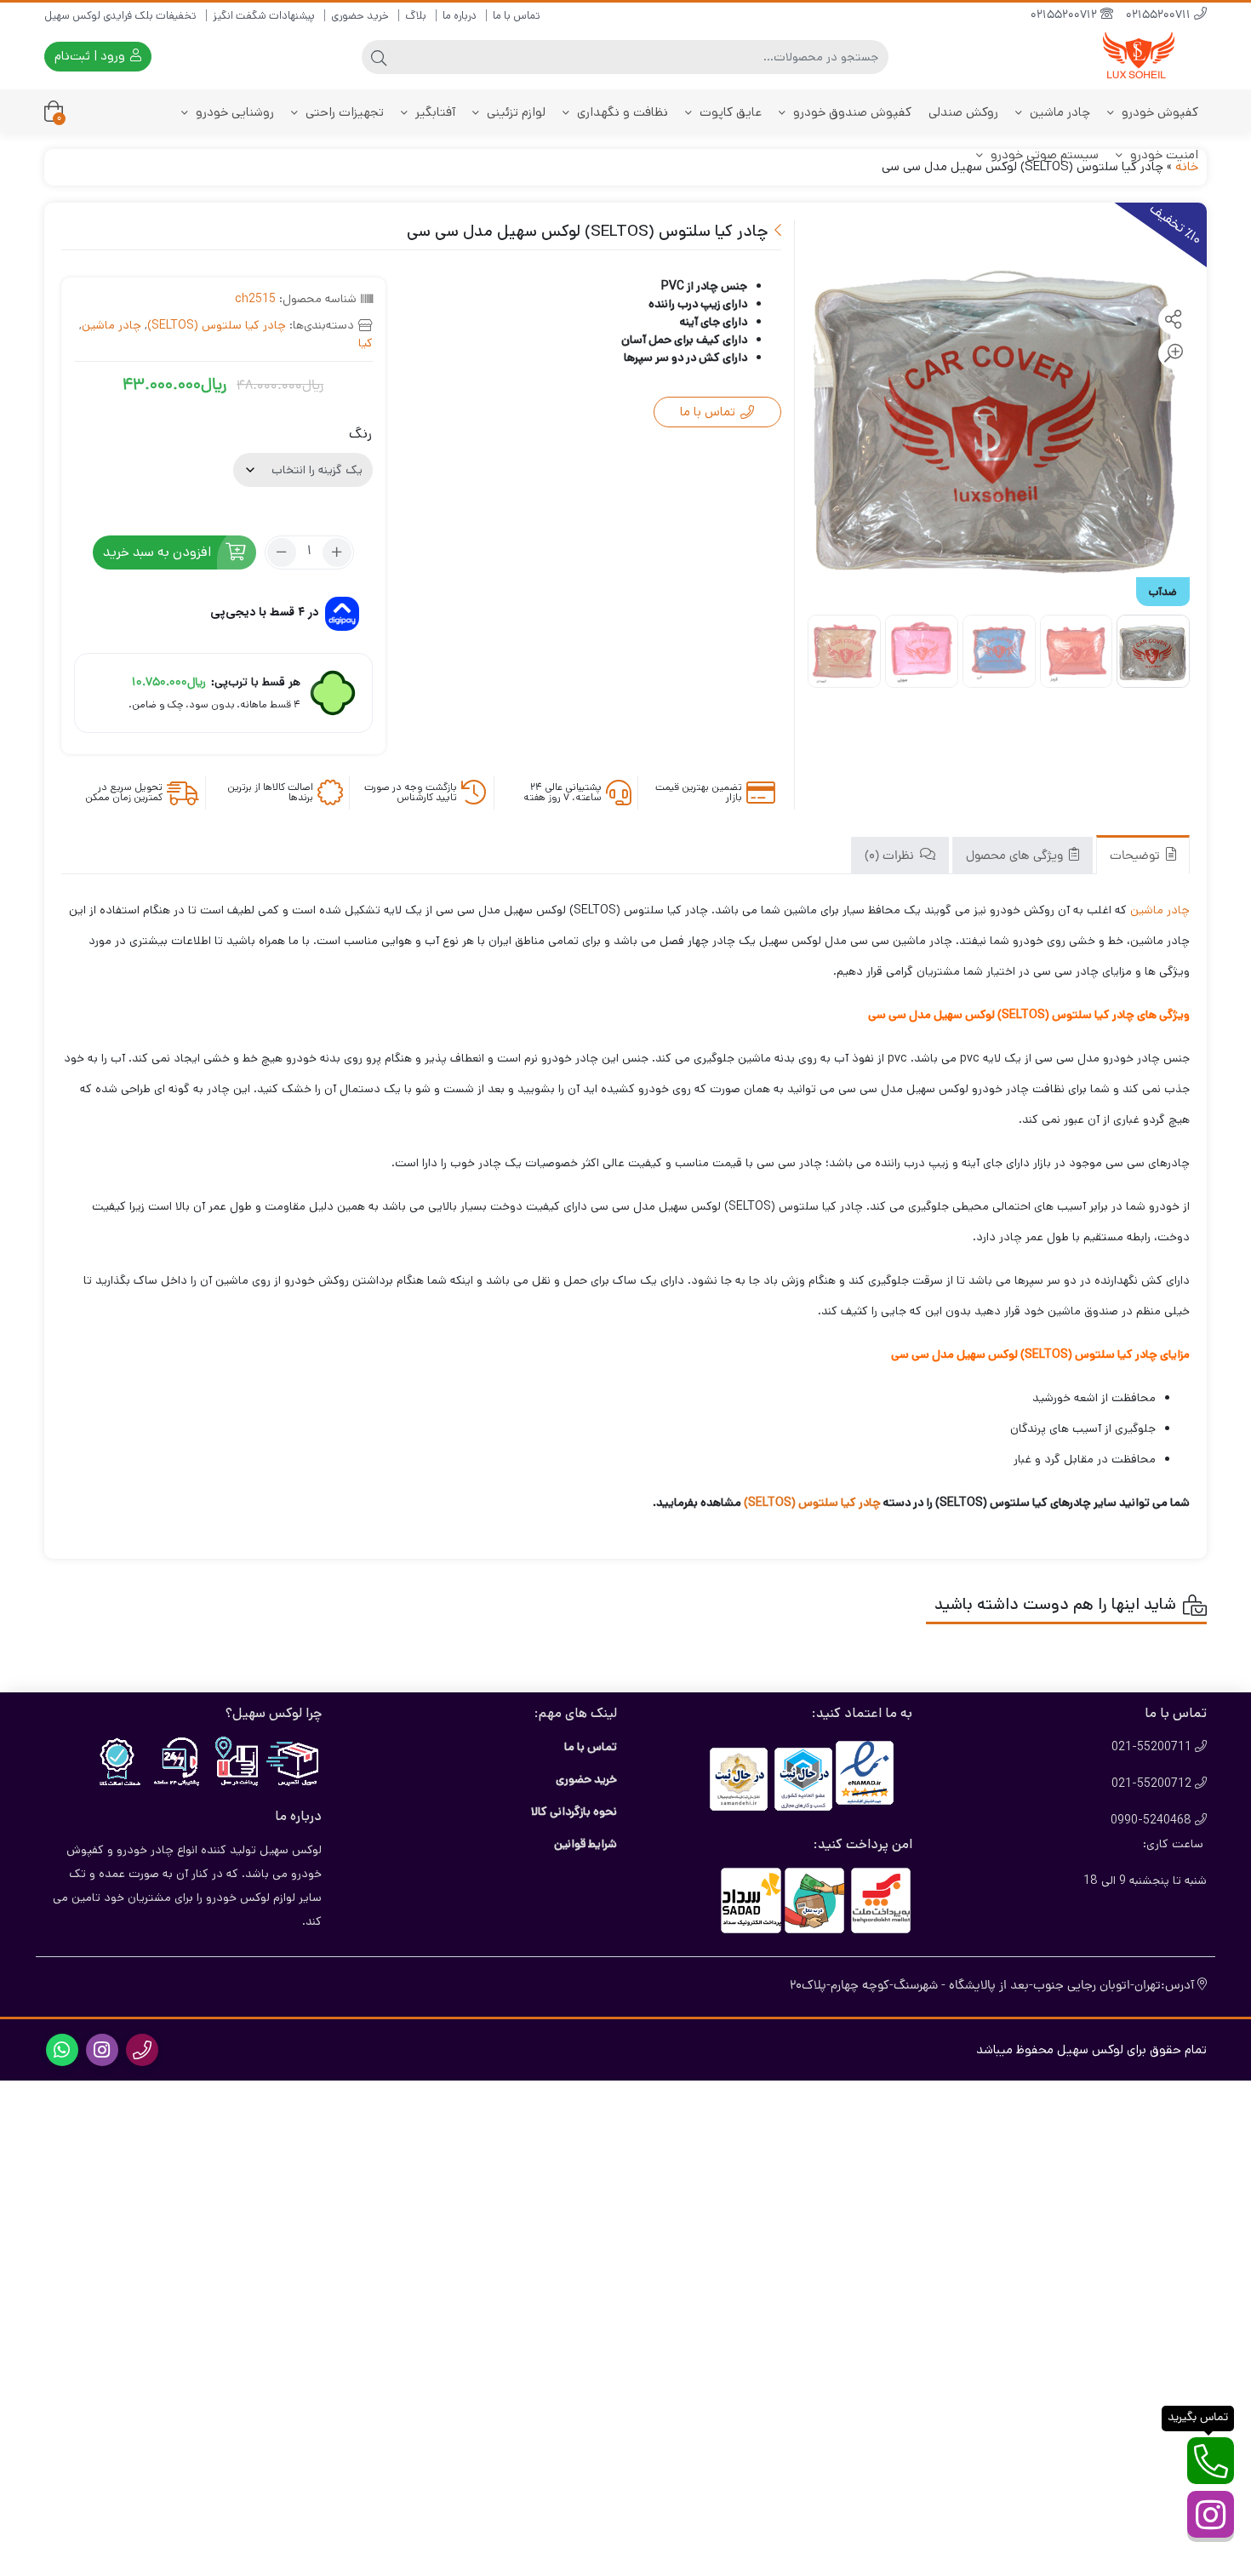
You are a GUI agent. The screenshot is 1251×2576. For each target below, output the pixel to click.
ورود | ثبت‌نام (91, 56)
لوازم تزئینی (514, 112)
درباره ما (460, 16)
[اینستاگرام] (1211, 2514)
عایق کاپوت (729, 112)
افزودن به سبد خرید (157, 552)
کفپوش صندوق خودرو (851, 112)
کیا (366, 343)
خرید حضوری (360, 16)
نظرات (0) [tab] (891, 857)
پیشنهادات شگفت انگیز (264, 16)
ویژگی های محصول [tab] (1016, 857)
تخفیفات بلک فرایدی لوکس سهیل (120, 16)
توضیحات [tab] (1137, 857)
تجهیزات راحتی (343, 112)
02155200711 (1160, 16)
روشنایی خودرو (233, 112)
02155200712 (1065, 16)
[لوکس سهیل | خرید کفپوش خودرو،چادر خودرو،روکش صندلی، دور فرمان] (1139, 57)
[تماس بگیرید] (1211, 2461)
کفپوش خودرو (1158, 112)
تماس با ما (517, 16)
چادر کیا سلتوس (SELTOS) (217, 325)
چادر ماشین (1058, 112)
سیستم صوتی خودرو (1043, 155)
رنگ (360, 434)
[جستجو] (379, 57)
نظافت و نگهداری (621, 112)
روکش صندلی (963, 112)
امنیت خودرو (1162, 155)
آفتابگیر (434, 112)
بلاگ (416, 16)
